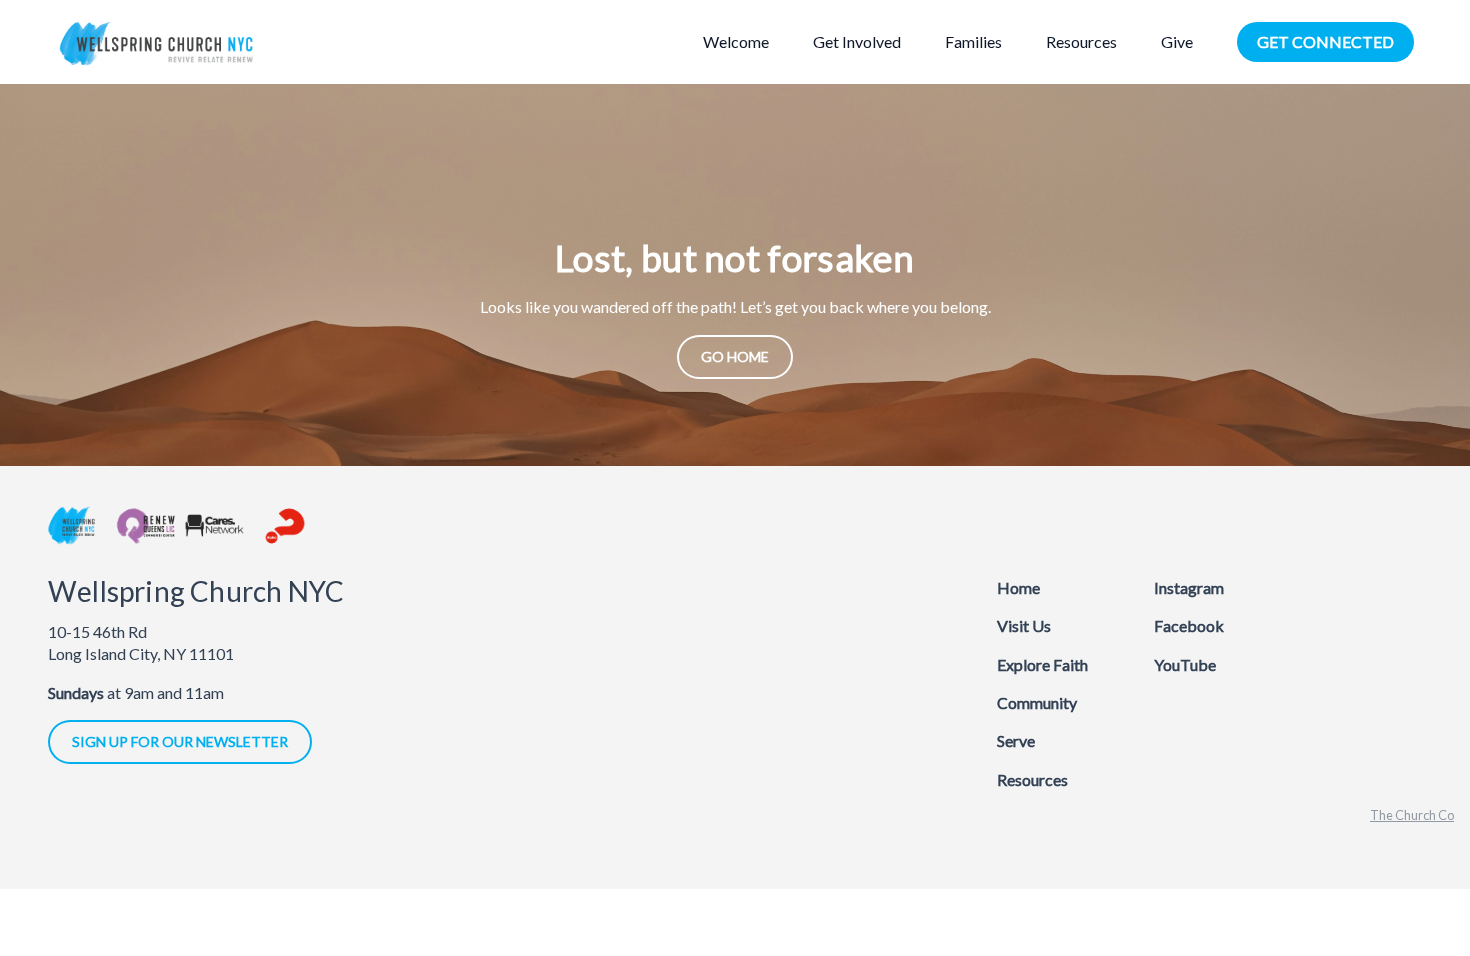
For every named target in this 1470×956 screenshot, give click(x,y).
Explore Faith (1042, 664)
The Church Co (1412, 815)
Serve (1016, 740)
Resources (1032, 779)
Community (1037, 702)
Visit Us (1024, 625)
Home (1018, 587)
